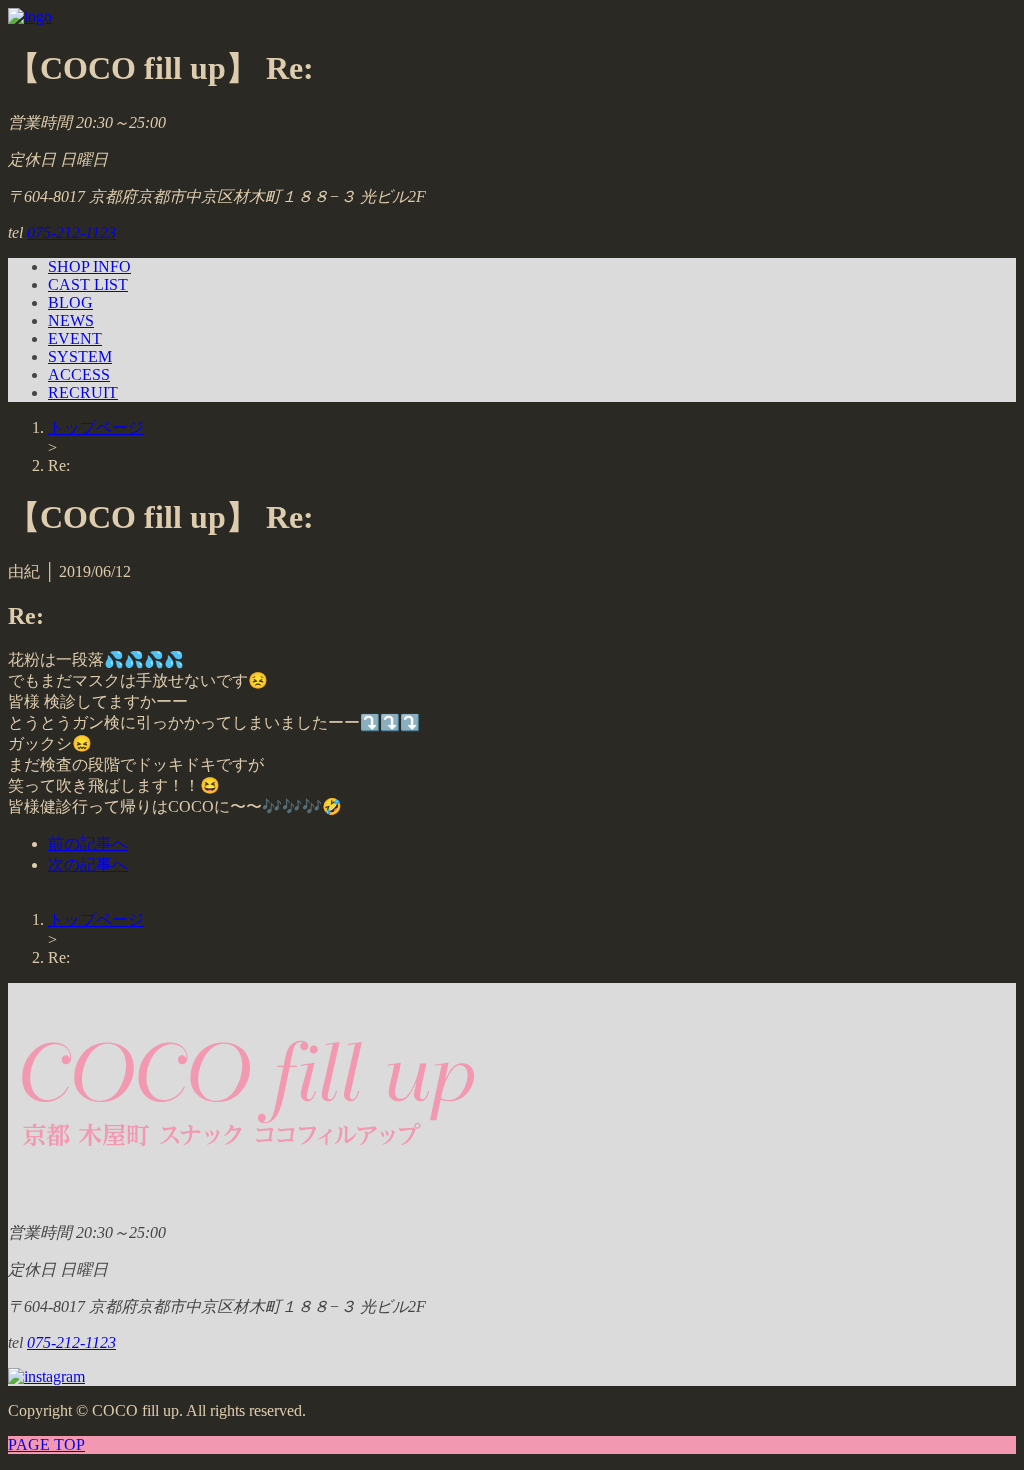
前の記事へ (88, 843)
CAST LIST (88, 284)
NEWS (71, 320)
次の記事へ (88, 864)
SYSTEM (80, 356)
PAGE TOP (46, 1444)
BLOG (70, 302)
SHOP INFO (89, 266)
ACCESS (79, 374)
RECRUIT (83, 392)
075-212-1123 (71, 232)
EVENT (75, 338)
